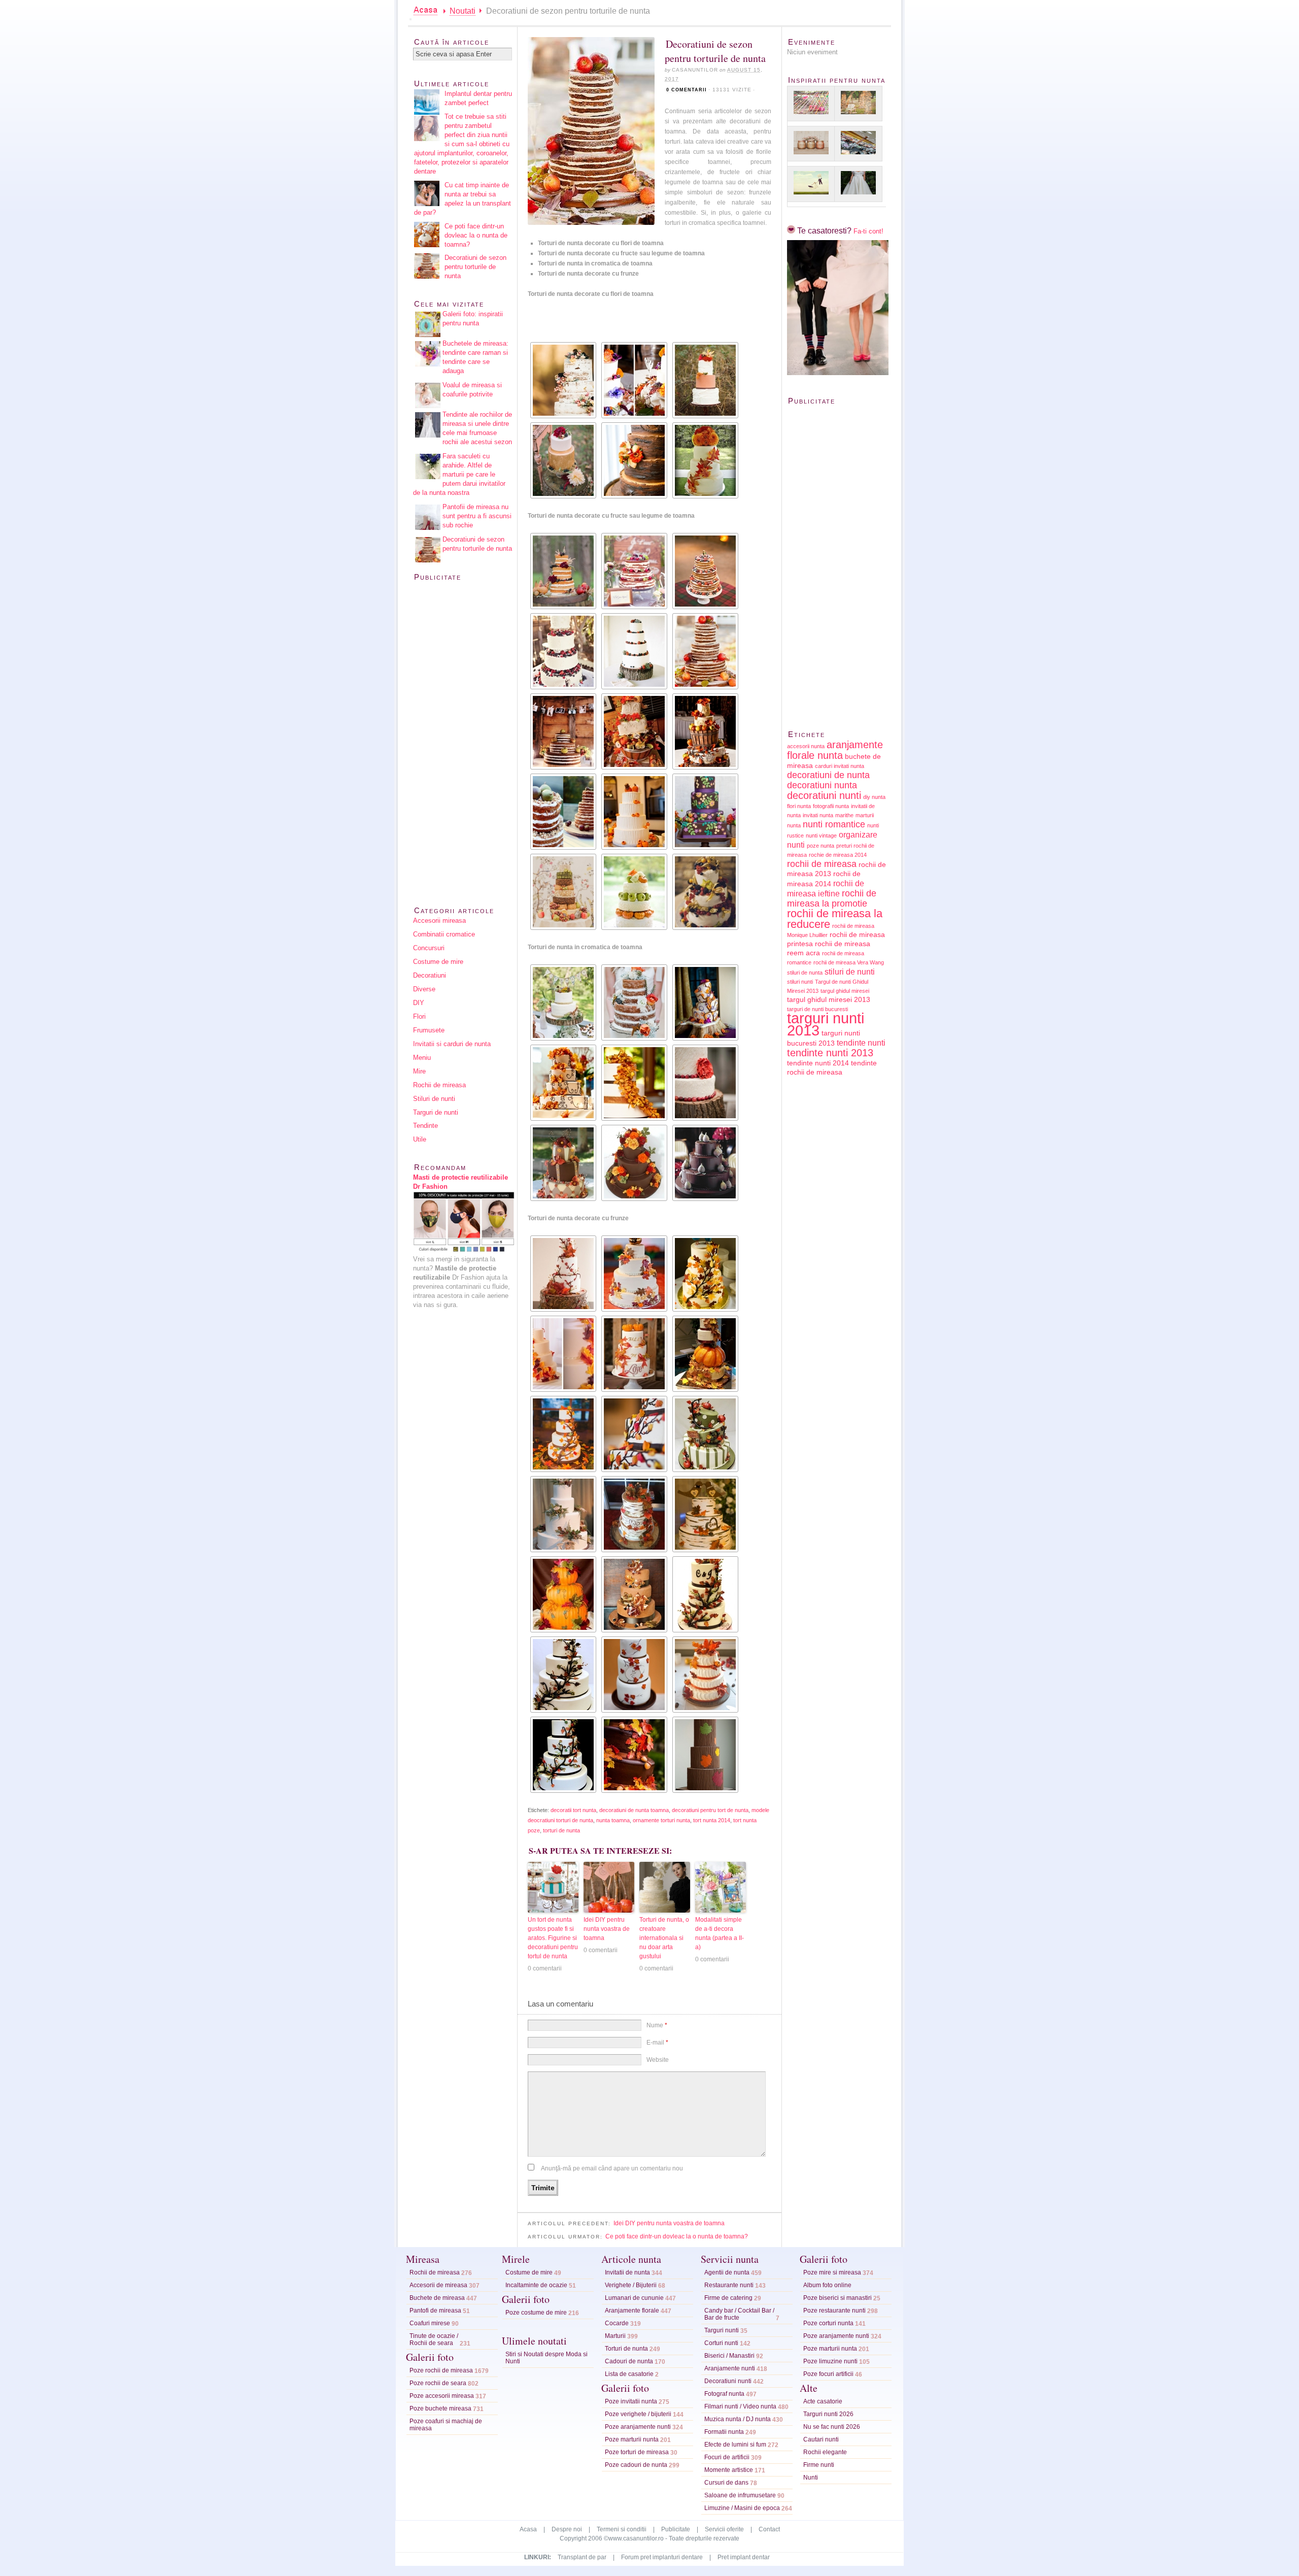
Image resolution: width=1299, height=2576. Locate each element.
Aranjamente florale (632, 2311)
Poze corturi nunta (828, 2323)
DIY (419, 1003)
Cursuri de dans (726, 2483)
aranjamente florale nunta (835, 750)
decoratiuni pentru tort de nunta (710, 1810)
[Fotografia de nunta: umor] (811, 184)
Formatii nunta (724, 2432)
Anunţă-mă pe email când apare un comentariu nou (612, 2168)
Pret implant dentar (744, 2557)
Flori (419, 1016)
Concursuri (429, 948)
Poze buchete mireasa (440, 2408)
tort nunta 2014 (712, 1820)
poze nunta (821, 846)
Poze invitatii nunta (631, 2401)
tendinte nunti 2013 (830, 1053)
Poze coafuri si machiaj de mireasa (446, 2425)
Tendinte (425, 1126)
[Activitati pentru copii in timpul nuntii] (811, 104)
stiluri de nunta (805, 973)
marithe (844, 815)
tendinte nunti (861, 1043)
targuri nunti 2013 (826, 1024)
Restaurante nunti (729, 2285)
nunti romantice (834, 824)
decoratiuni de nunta (828, 775)
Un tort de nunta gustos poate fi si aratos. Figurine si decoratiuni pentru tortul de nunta (553, 1938)
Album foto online (827, 2285)
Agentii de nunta (727, 2272)
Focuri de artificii (727, 2457)
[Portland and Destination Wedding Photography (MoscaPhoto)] (633, 380)
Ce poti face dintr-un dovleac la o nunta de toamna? (677, 2236)
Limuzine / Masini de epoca (742, 2508)
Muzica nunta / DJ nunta (738, 2419)
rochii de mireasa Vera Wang (849, 962)
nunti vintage (821, 835)
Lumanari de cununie (634, 2298)
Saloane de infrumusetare (740, 2495)
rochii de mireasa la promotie (832, 898)
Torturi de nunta (626, 2349)
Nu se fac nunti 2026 (832, 2427)
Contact (769, 2529)
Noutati (463, 11)
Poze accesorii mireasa (442, 2396)
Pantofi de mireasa (435, 2311)
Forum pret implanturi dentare (662, 2557)
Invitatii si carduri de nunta (452, 1044)
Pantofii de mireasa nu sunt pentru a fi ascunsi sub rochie (477, 516)
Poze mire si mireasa (832, 2272)
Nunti (811, 2478)
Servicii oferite (724, 2529)
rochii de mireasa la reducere (835, 919)
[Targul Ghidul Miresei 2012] (858, 144)
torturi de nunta (561, 1830)
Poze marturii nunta (632, 2439)
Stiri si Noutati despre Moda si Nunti (546, 2358)
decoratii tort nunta (573, 1810)
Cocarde (617, 2323)
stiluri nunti (800, 982)
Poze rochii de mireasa (441, 2370)
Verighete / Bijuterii (631, 2285)
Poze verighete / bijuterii (638, 2414)
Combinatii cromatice (444, 934)
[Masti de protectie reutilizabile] (464, 1250)
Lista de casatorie (629, 2374)
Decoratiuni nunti (728, 2381)
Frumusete (429, 1030)
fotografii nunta (831, 806)
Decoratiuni (430, 975)
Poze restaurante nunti (834, 2311)
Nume (657, 2025)
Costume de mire (438, 962)
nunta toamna (613, 1820)
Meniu (422, 1058)
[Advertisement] (646, 323)
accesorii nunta (806, 746)
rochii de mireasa (822, 864)
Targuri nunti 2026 (828, 2414)
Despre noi (567, 2529)
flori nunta (799, 806)
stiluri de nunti (850, 972)
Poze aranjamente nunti (638, 2427)
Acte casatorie (823, 2401)
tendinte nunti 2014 (818, 1063)
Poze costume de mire (536, 2313)
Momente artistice (729, 2470)
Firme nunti (819, 2465)
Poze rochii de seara (438, 2383)
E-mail (657, 2043)
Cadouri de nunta (629, 2361)
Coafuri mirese (430, 2323)
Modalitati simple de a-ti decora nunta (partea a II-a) (720, 1933)
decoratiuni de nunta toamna (634, 1810)
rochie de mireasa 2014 (838, 855)
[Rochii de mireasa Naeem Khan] (858, 184)
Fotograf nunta (724, 2394)
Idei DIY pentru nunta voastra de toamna (607, 1929)
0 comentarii (687, 90)
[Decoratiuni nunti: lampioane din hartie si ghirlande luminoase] (858, 104)
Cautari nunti (821, 2439)
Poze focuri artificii (828, 2374)
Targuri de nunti (436, 1112)
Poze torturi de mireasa (637, 2452)
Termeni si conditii (622, 2529)
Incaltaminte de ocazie (536, 2285)
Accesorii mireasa (439, 921)
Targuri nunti (722, 2330)
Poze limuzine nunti (830, 2361)
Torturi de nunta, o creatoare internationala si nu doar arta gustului (664, 1938)
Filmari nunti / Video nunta (740, 2406)
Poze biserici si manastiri (837, 2298)
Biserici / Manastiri (729, 2356)
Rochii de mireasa (439, 1085)
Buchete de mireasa (437, 2298)
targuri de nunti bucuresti (817, 1009)
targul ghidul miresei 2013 (829, 1000)
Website (658, 2060)
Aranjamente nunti (730, 2368)
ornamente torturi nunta (661, 1820)
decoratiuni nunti (824, 795)
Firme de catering (728, 2298)
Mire (419, 1071)
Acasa (528, 2529)
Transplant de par (582, 2557)
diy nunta (874, 797)
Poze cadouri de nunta (636, 2465)
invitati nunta (818, 815)
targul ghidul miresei (845, 991)
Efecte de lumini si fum (735, 2445)
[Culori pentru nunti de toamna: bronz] (811, 144)
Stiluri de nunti (434, 1099)
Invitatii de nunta (627, 2272)
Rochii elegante (825, 2452)
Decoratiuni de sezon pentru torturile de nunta (475, 267)
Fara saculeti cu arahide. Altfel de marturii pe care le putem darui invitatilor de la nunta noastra (459, 474)
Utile (420, 1139)
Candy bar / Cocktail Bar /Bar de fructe (739, 2314)
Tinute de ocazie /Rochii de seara (434, 2339)
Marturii (615, 2336)
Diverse (424, 989)
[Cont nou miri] (838, 373)
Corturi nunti (721, 2343)
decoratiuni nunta (822, 785)
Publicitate (676, 2529)
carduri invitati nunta (840, 766)
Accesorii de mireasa (438, 2285)
